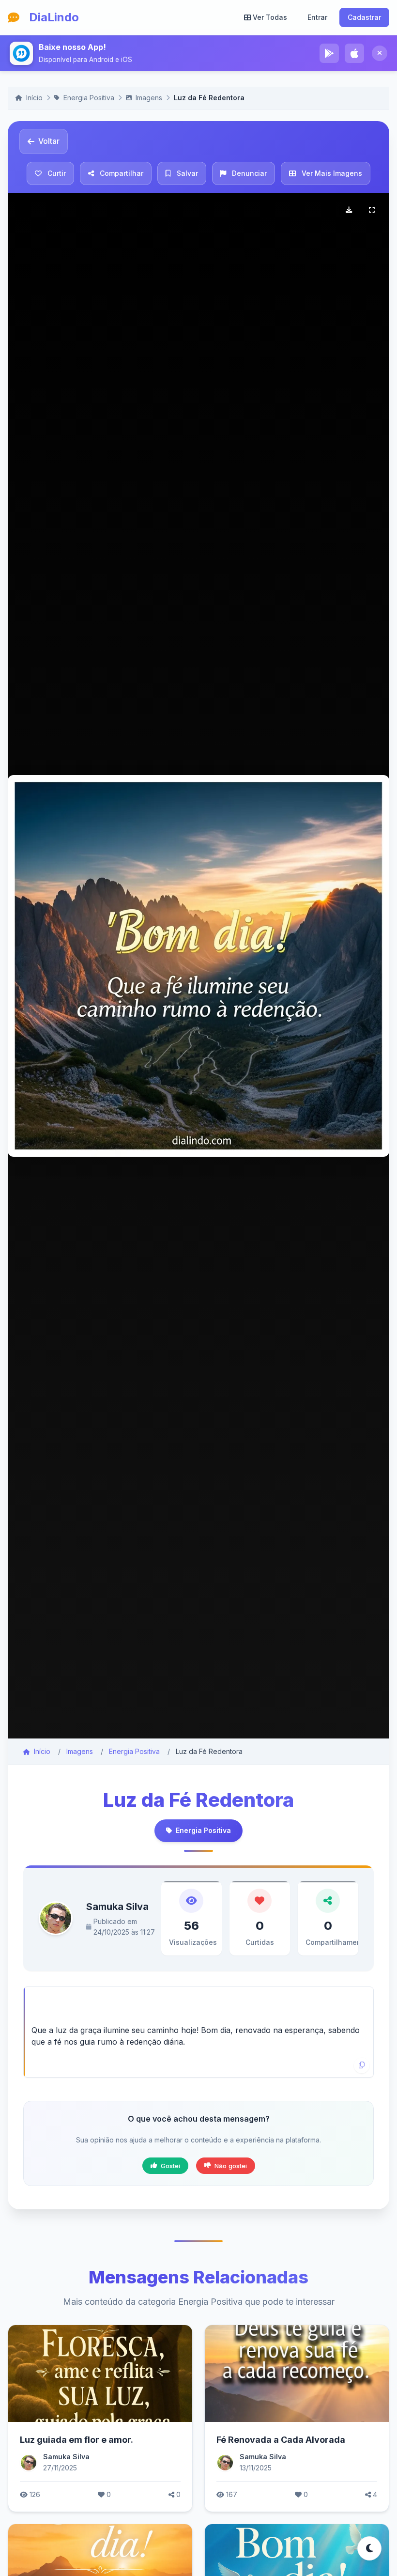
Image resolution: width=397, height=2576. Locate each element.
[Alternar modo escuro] (369, 2548)
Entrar (317, 17)
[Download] (349, 210)
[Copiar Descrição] (362, 2065)
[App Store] (354, 53)
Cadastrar (364, 17)
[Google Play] (329, 53)
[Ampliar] (372, 210)
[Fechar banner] (380, 53)
